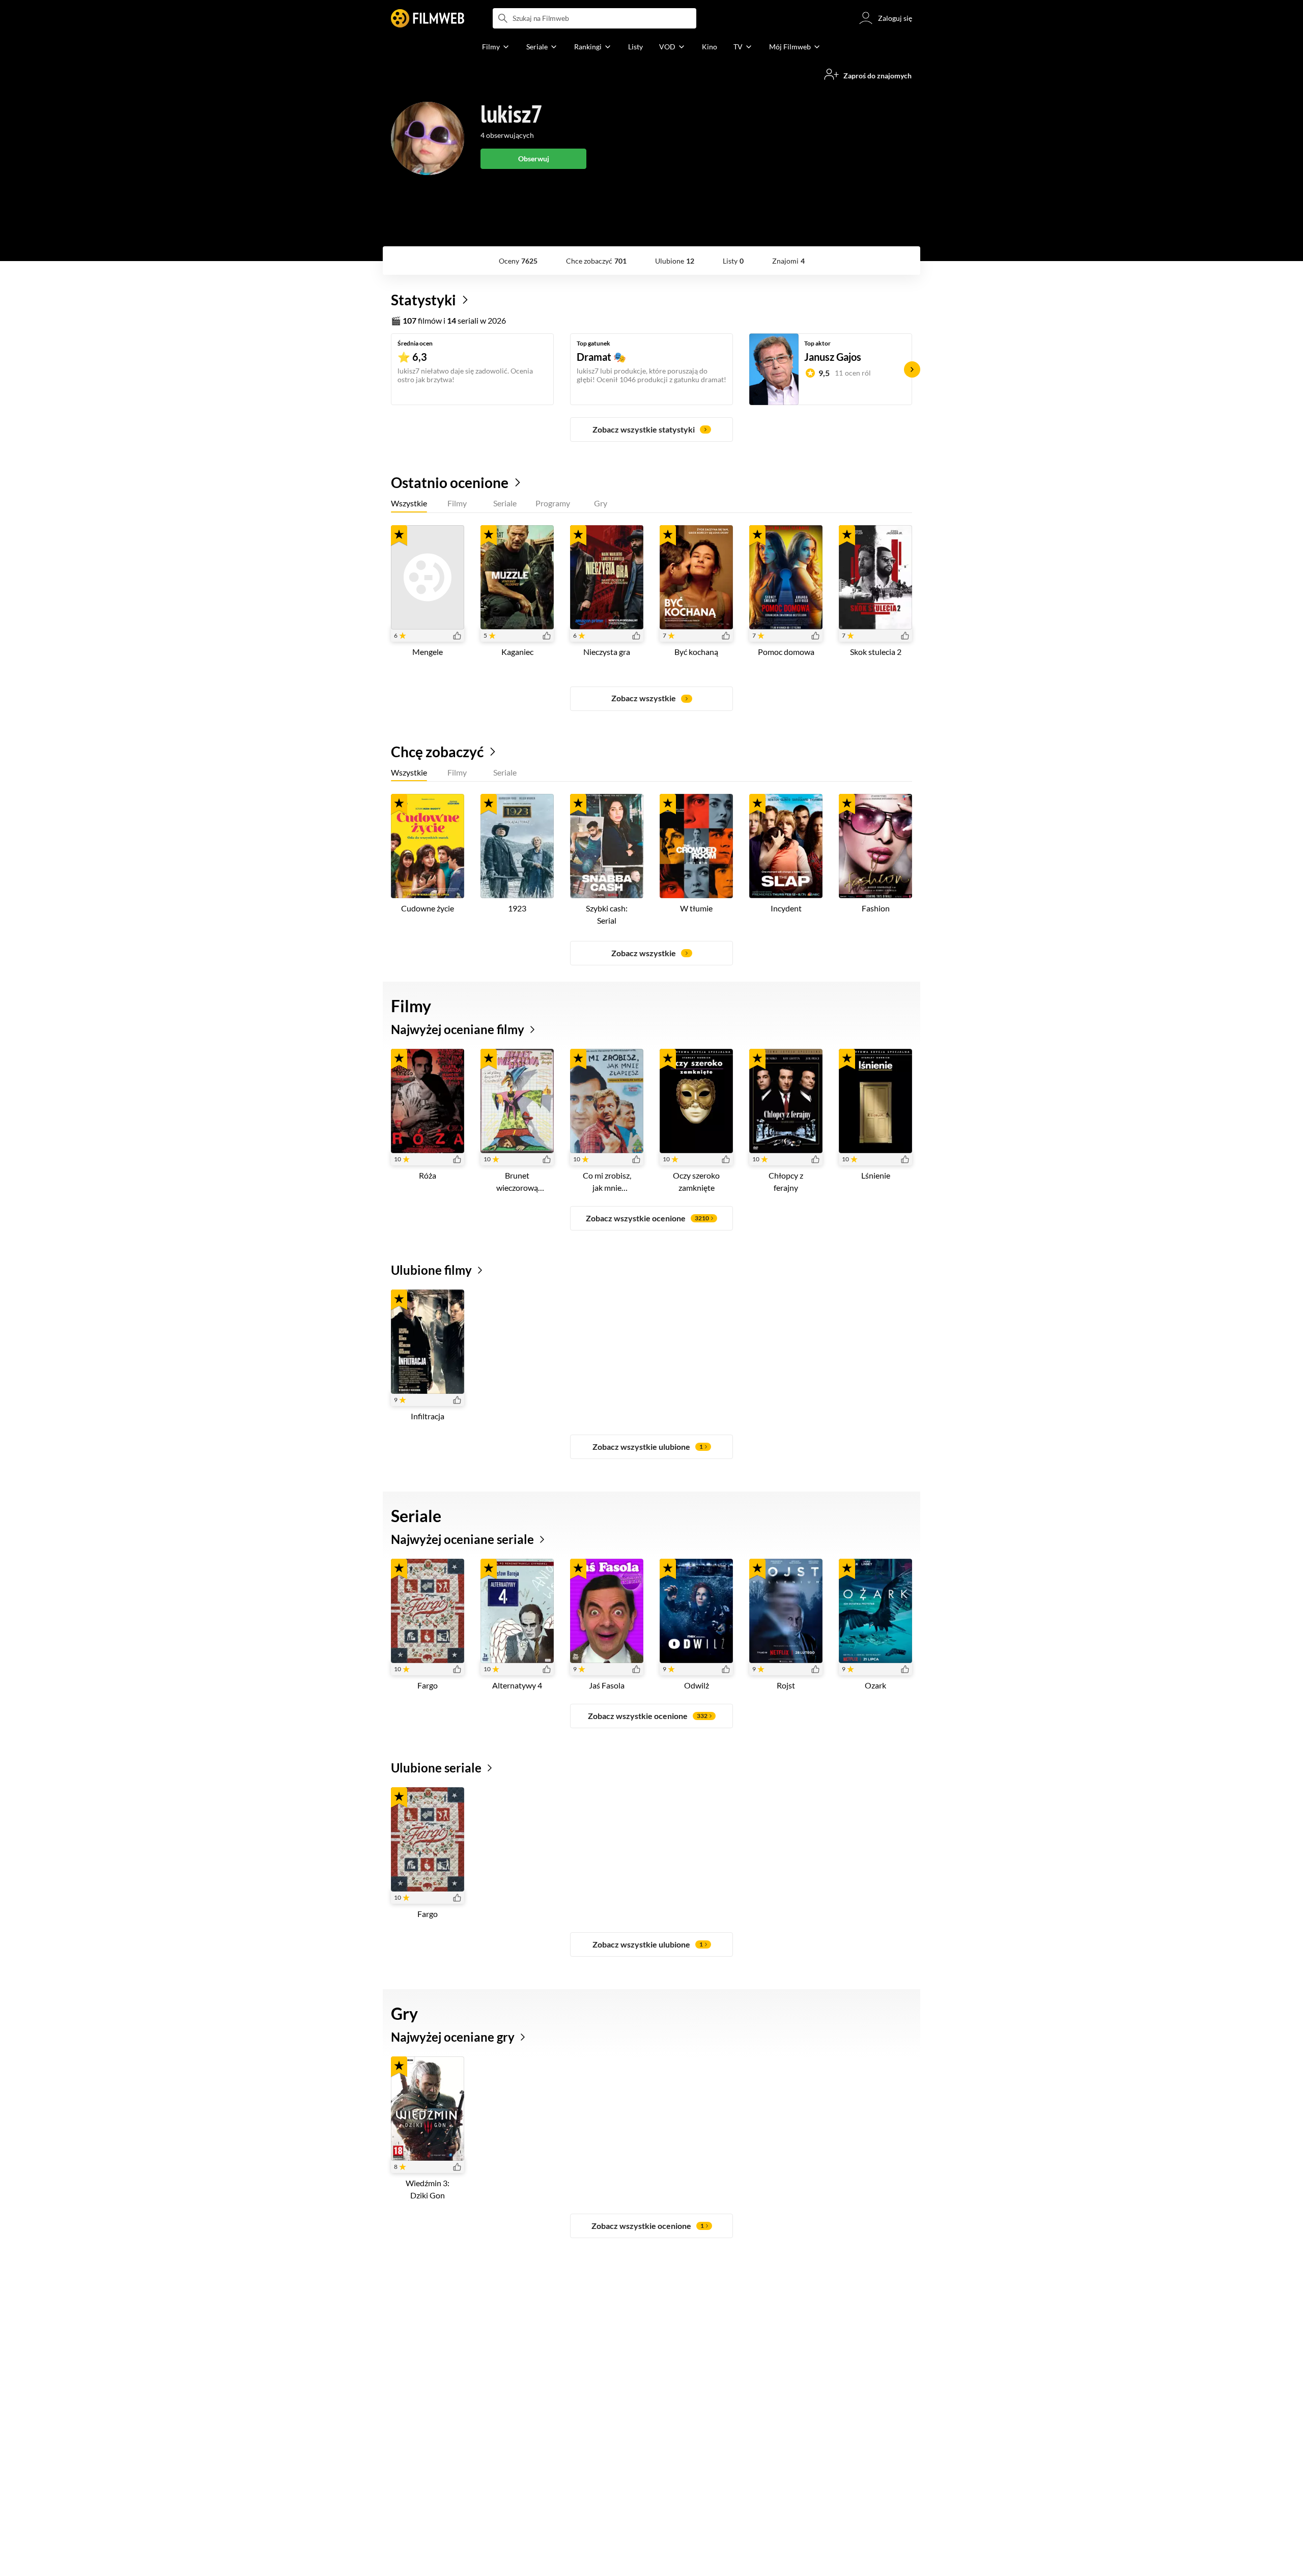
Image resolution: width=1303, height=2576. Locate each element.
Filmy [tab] (457, 503)
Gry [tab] (601, 503)
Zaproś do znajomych (877, 76)
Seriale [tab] (505, 503)
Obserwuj (534, 159)
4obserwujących (507, 135)
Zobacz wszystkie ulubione (648, 1447)
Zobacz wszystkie (644, 698)
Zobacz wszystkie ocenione (647, 1218)
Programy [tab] (553, 503)
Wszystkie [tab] (409, 503)
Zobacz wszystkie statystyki (644, 429)
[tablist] (651, 505)
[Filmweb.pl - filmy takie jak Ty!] (428, 18)
